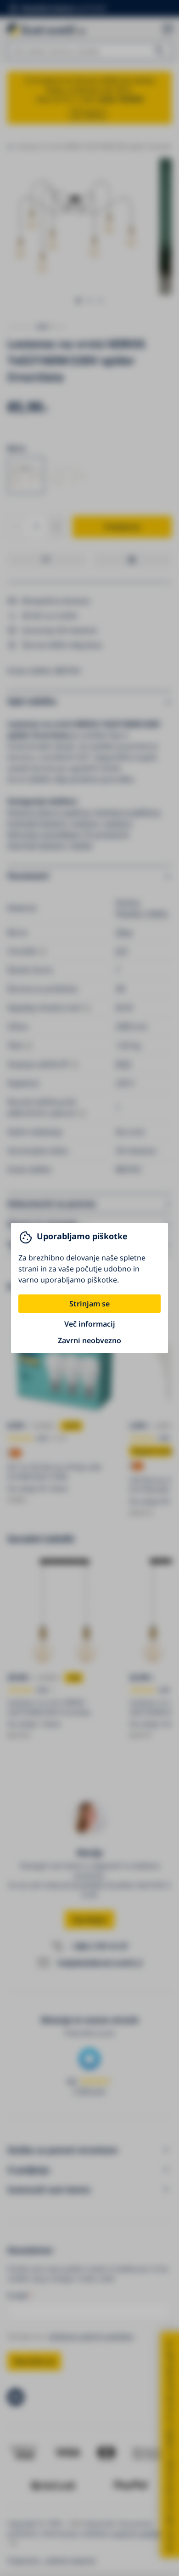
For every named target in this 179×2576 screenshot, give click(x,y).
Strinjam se (89, 1304)
